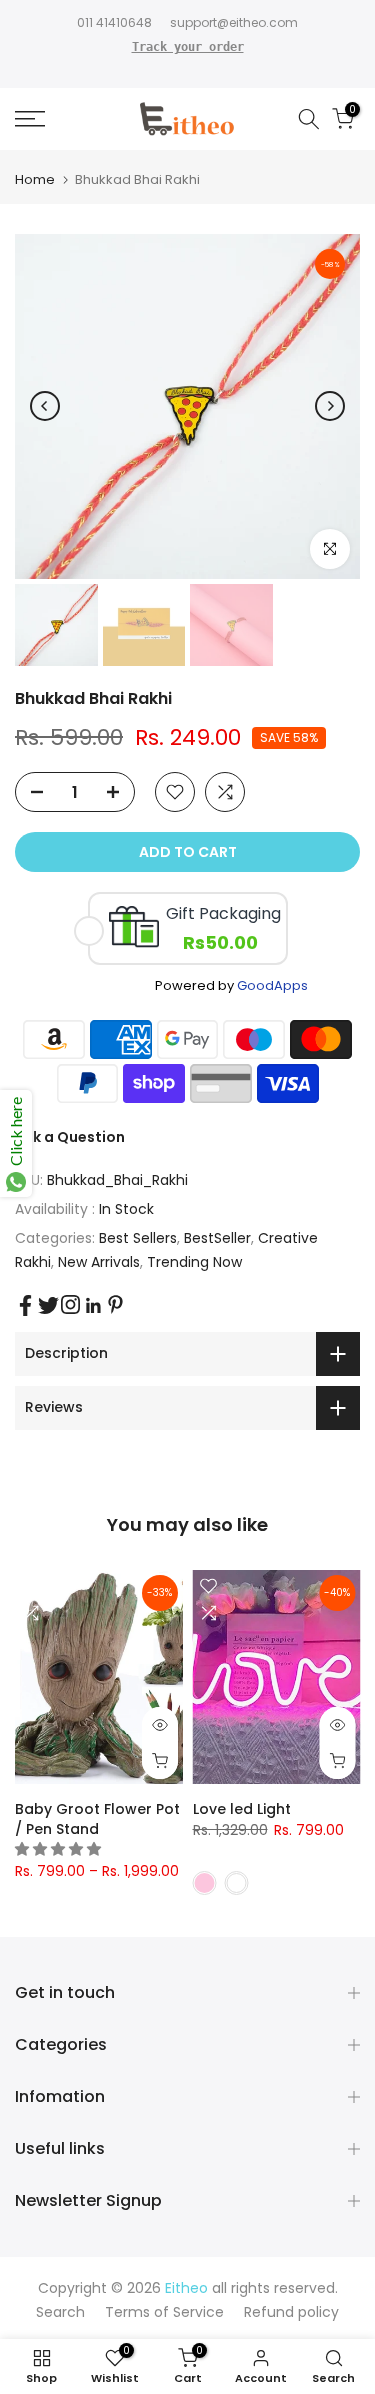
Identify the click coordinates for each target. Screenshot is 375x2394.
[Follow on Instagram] (70, 1304)
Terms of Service (164, 2312)
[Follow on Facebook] (25, 1305)
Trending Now (194, 1262)
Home (35, 179)
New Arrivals (99, 1262)
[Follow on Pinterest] (115, 1304)
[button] (60, 1849)
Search (60, 2312)
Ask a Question (70, 1137)
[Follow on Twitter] (48, 1305)
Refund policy (291, 2312)
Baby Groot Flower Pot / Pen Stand (97, 1819)
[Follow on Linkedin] (93, 1306)
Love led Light (242, 1809)
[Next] (330, 406)
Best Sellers (138, 1238)
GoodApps (272, 985)
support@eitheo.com (234, 22)
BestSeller (217, 1238)
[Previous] (45, 406)
